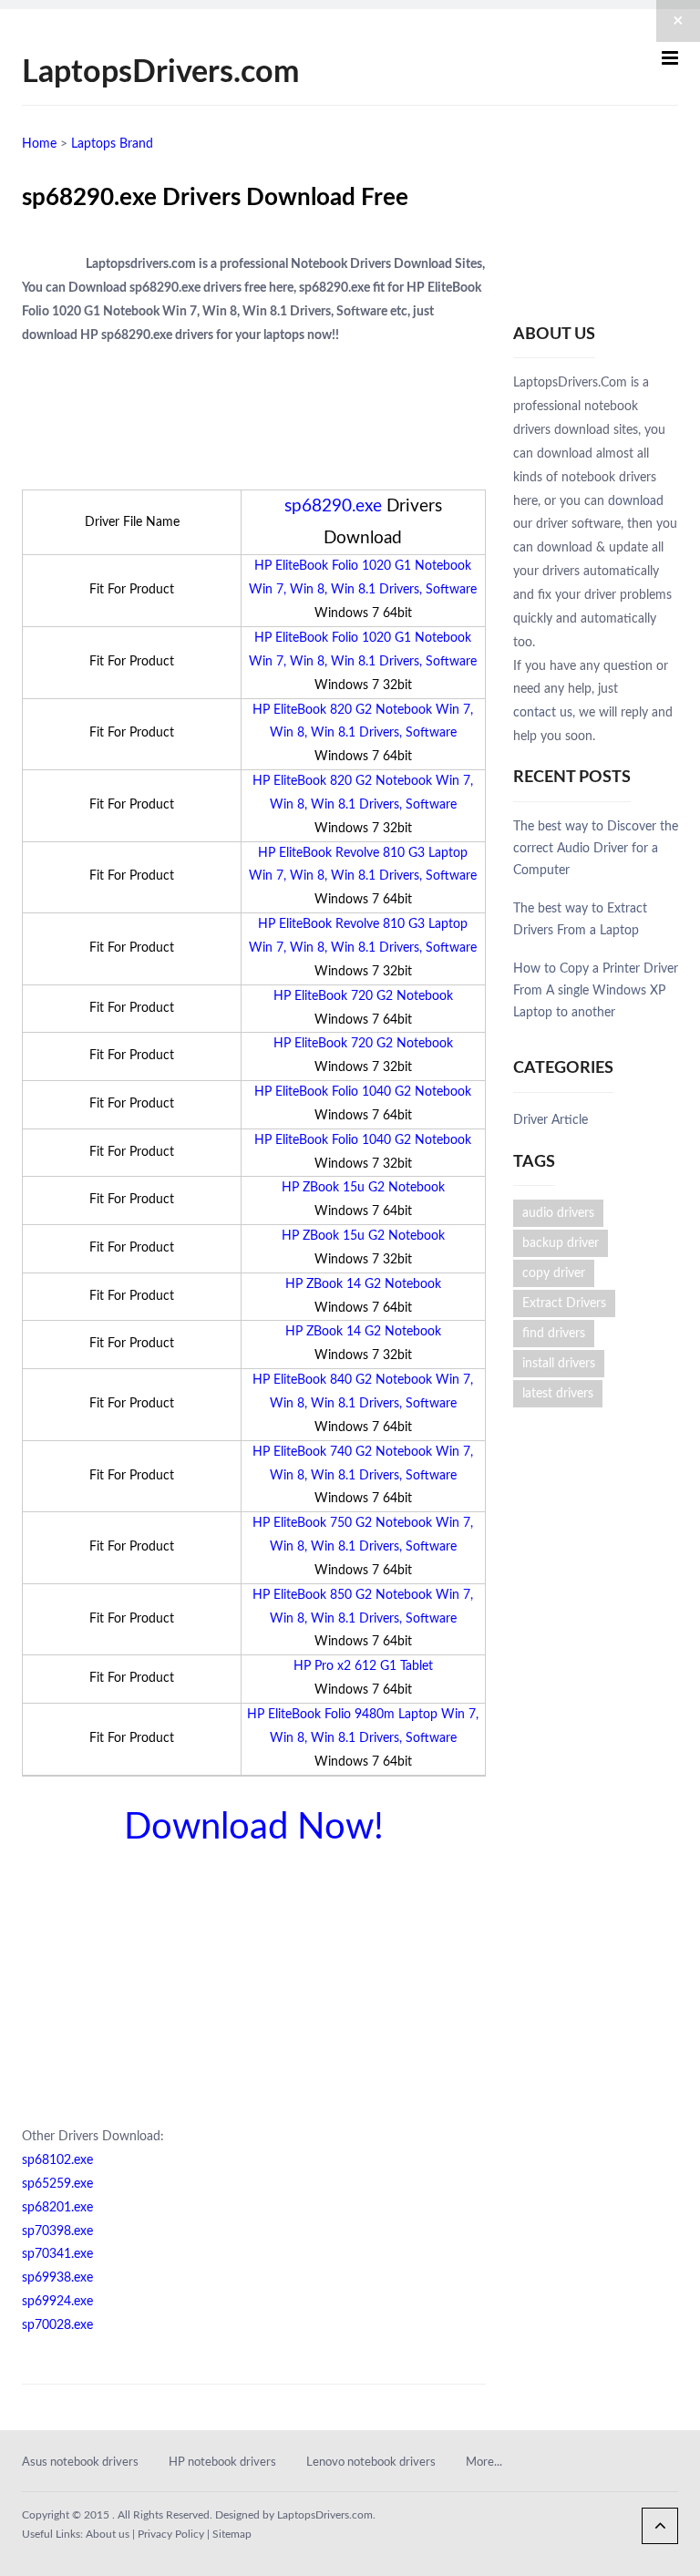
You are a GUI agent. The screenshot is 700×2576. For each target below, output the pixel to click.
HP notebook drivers (222, 2463)
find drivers (554, 1334)
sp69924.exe (57, 2302)
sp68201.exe (57, 2208)
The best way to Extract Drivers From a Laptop (580, 920)
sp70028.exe (57, 2325)
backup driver (561, 1243)
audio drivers (558, 1213)
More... (484, 2463)
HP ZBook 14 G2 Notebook (363, 1284)
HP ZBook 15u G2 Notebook (363, 1188)
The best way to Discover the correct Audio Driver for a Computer (596, 849)
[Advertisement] (235, 165)
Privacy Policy (171, 2534)
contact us (543, 713)
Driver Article (551, 1120)
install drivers (559, 1364)
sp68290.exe (333, 506)
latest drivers (558, 1394)
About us (108, 2534)
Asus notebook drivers (80, 2463)
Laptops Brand (112, 144)
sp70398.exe (57, 2231)
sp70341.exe (57, 2254)
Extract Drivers (564, 1303)
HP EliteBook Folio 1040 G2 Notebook (363, 1092)
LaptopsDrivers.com (160, 73)
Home (39, 144)
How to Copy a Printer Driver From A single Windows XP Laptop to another (596, 991)
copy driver (554, 1273)
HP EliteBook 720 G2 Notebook (363, 996)
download (636, 501)
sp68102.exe (57, 2160)
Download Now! (254, 1828)
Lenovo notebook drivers (371, 2463)
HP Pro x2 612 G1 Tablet (363, 1666)
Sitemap (232, 2534)
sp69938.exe (57, 2278)
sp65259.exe (57, 2184)
